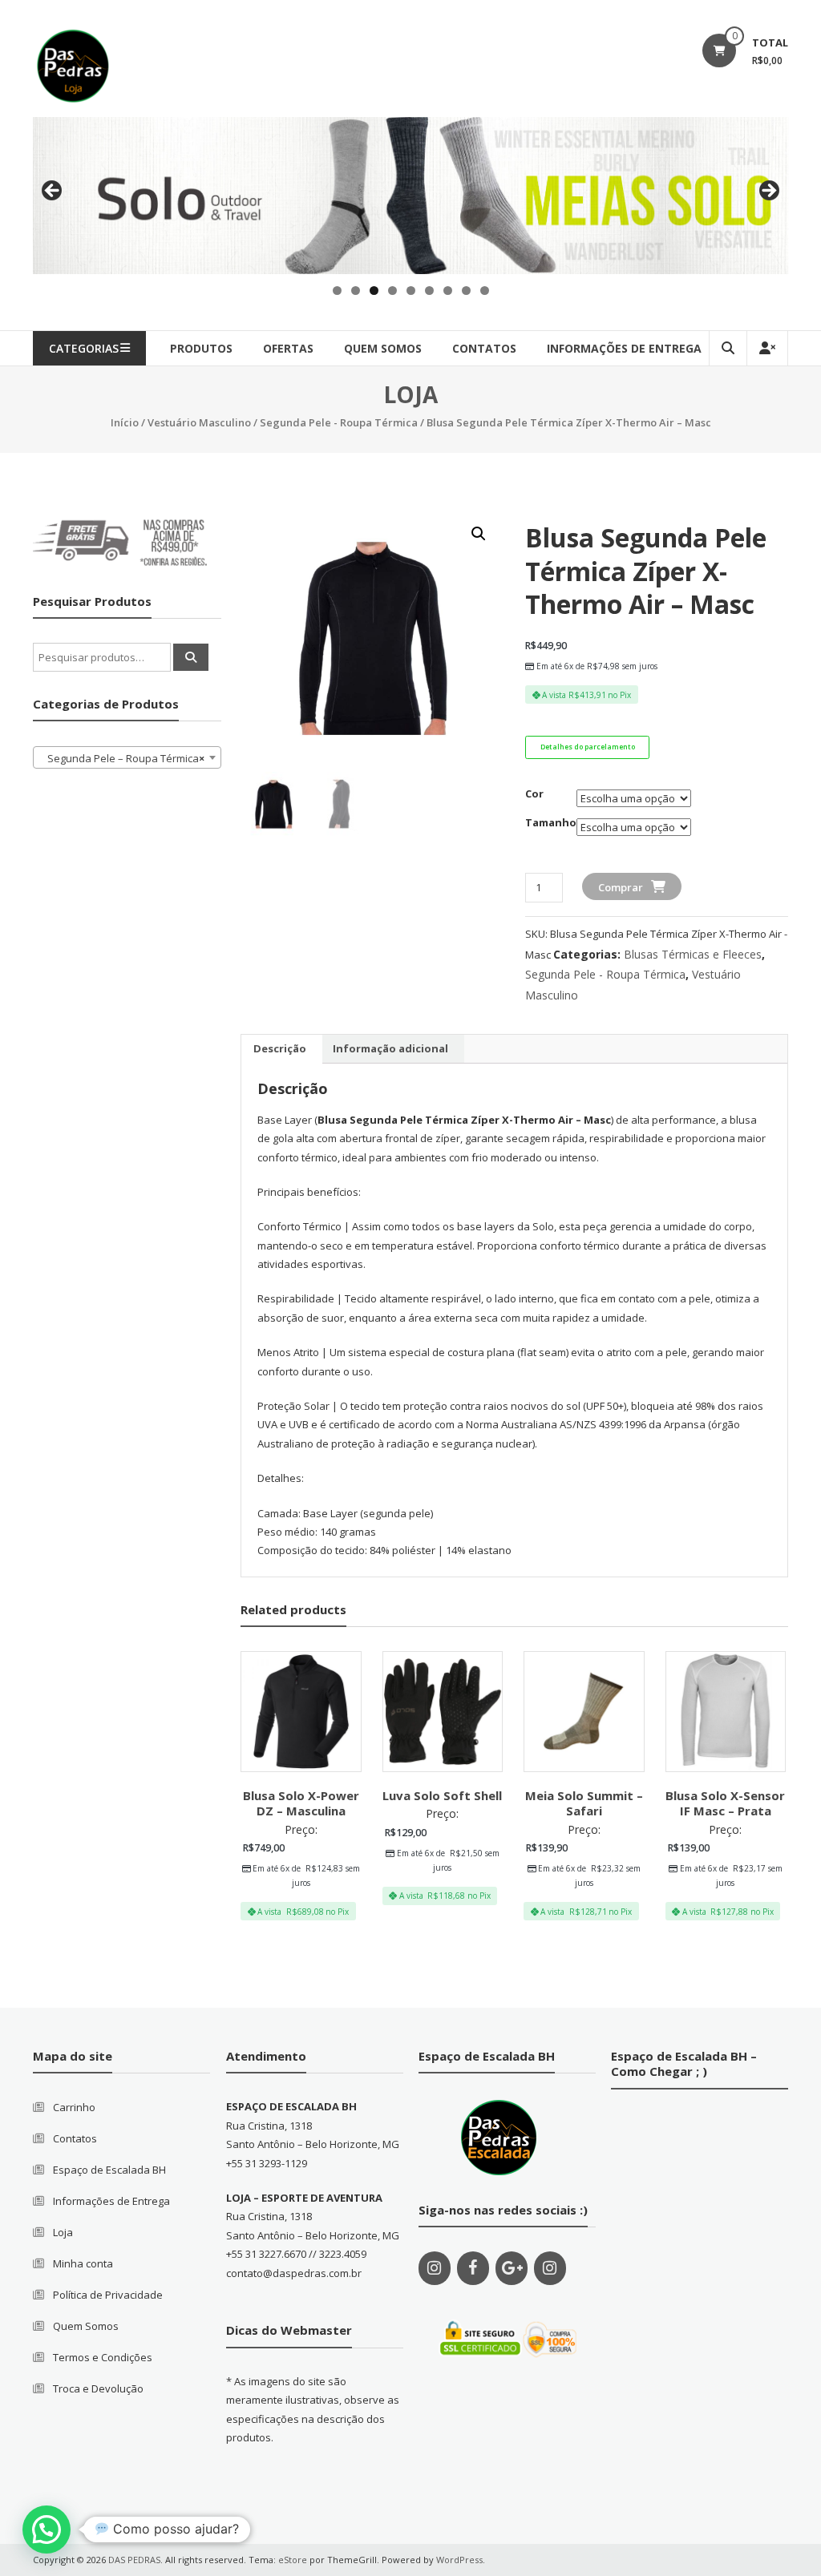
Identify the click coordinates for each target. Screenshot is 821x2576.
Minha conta (83, 2263)
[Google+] (512, 2268)
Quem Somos (86, 2326)
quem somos (383, 348)
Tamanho (551, 822)
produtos (201, 348)
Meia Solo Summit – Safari (584, 1803)
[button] (47, 2530)
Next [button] (768, 192)
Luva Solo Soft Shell (442, 1795)
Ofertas (288, 348)
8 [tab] (466, 291)
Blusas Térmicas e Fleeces (693, 954)
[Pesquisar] (191, 657)
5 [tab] (411, 291)
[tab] (280, 1049)
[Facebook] (473, 2268)
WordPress (459, 2560)
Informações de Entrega (624, 348)
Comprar (621, 887)
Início (125, 422)
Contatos (75, 2138)
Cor (534, 793)
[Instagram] (435, 2268)
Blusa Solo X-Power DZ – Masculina (301, 1803)
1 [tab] (337, 291)
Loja (63, 2232)
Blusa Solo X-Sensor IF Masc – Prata (725, 1803)
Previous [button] (53, 192)
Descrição (280, 1048)
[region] (410, 196)
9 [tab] (485, 291)
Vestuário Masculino (199, 422)
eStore (293, 2560)
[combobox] (127, 757)
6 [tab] (429, 291)
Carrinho (74, 2107)
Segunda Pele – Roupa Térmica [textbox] (123, 758)
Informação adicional (390, 1048)
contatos (484, 348)
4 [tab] (392, 291)
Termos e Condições (103, 2357)
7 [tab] (448, 291)
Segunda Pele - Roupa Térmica (339, 422)
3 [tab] (374, 291)
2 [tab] (356, 291)
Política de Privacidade (108, 2295)
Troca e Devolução (98, 2388)
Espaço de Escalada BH (109, 2170)
